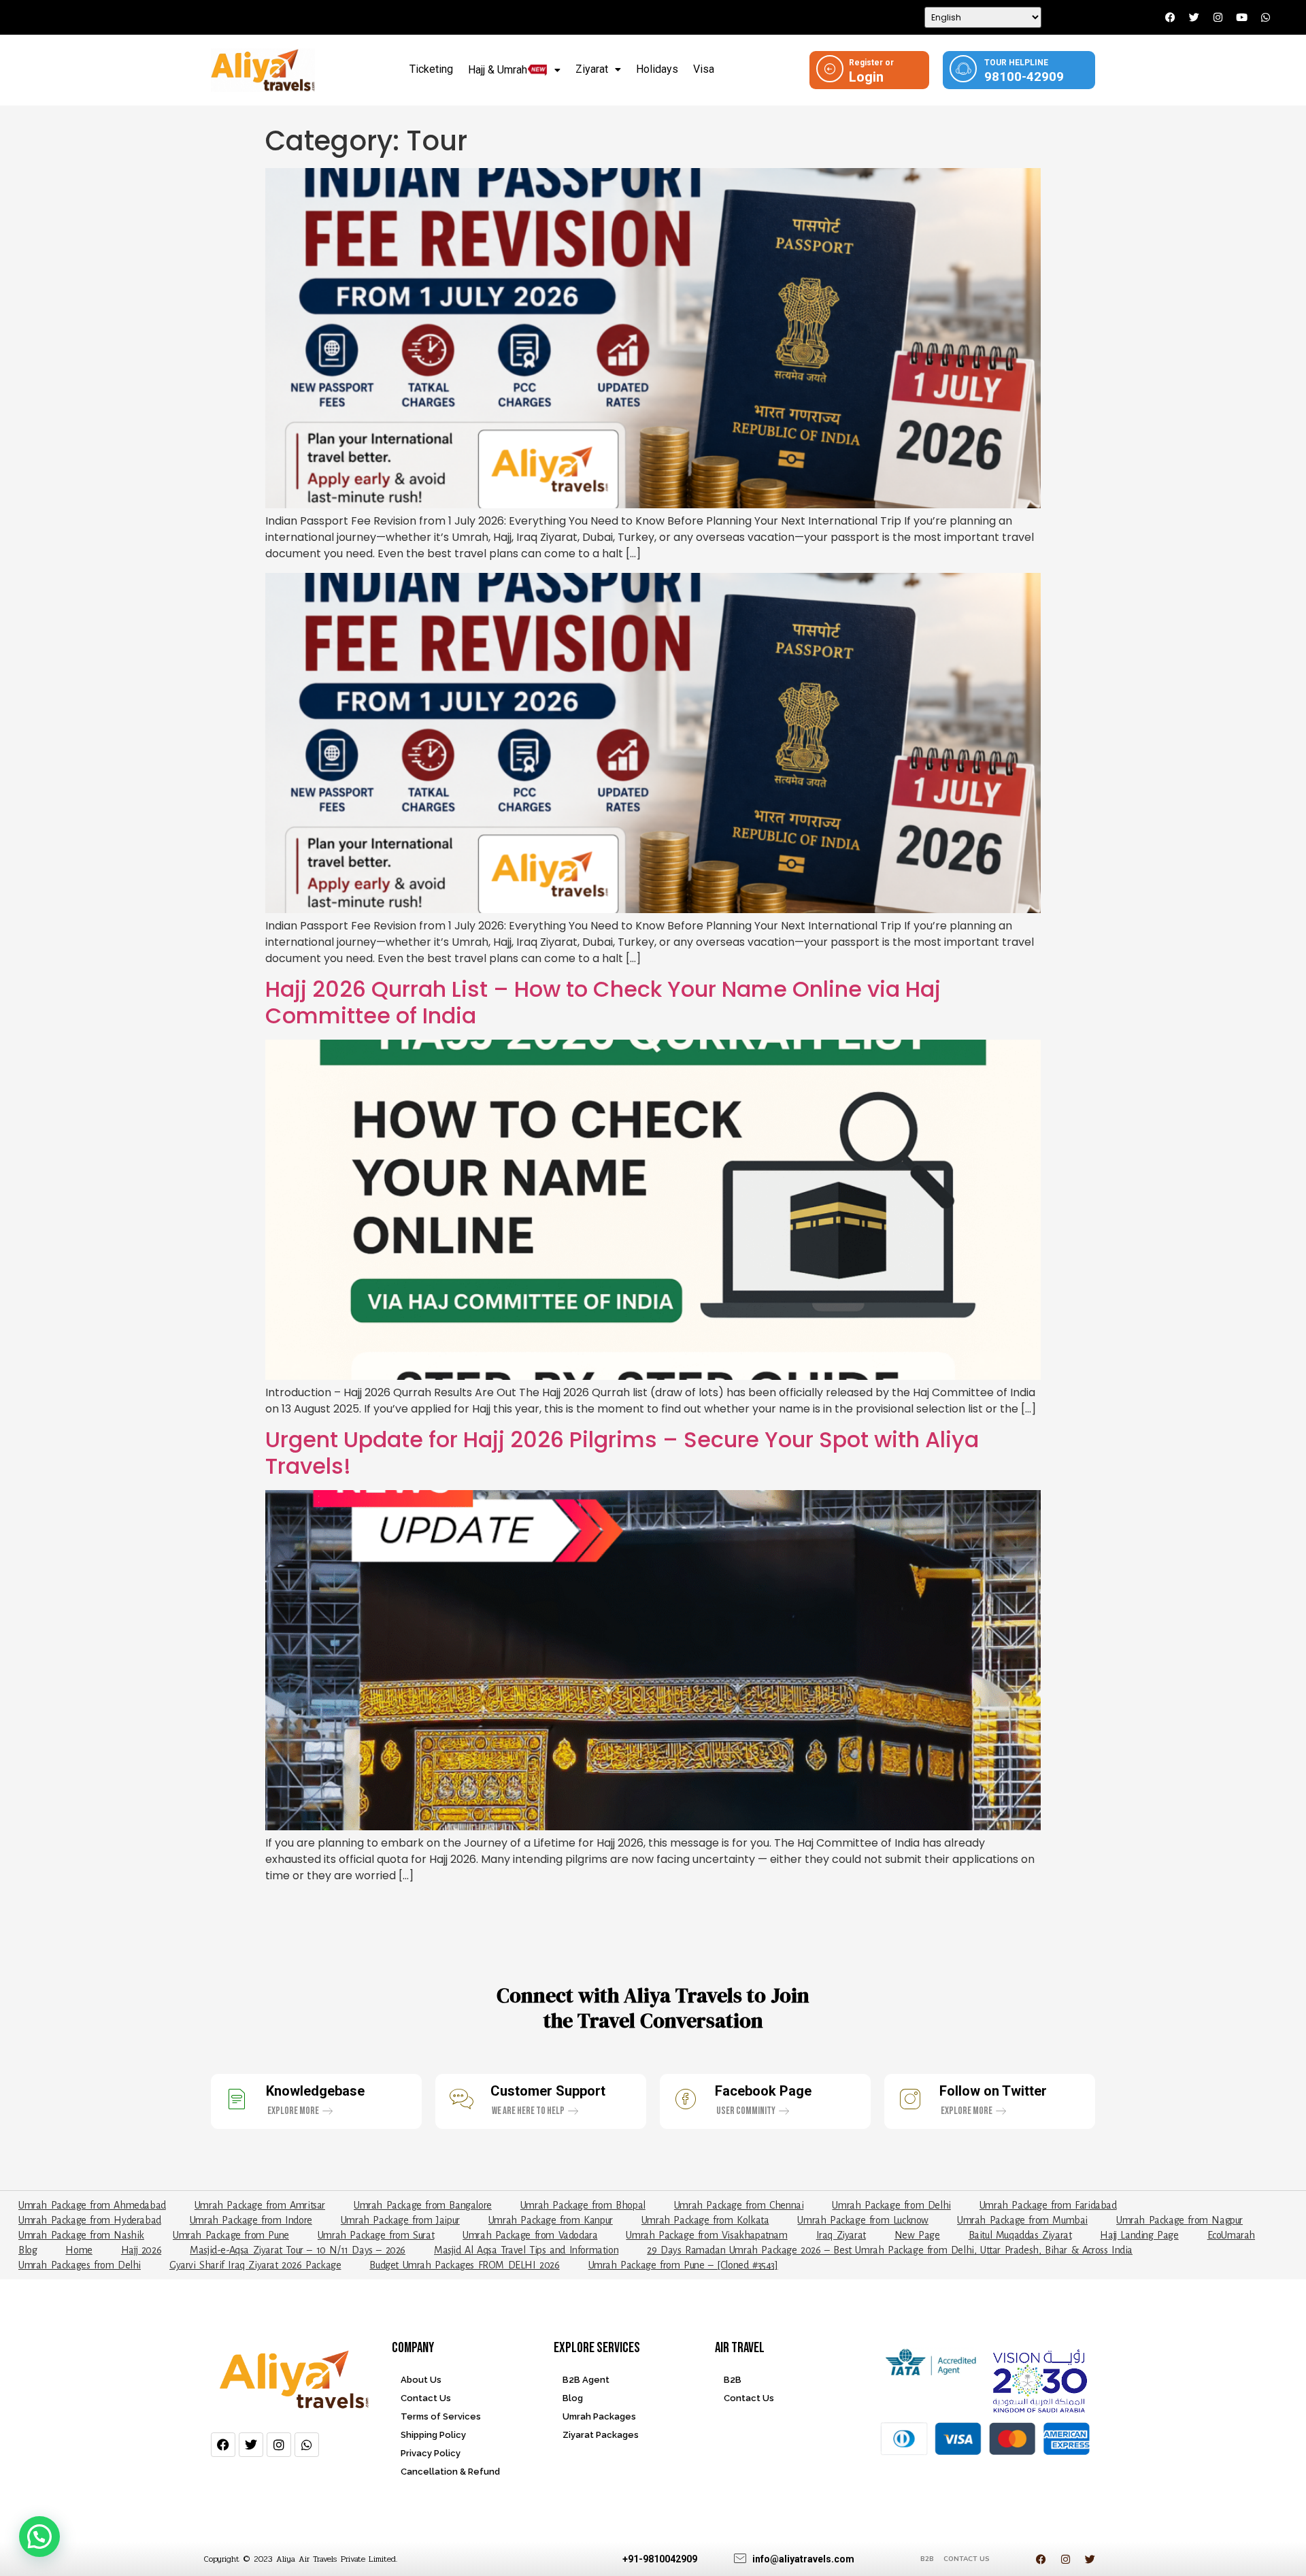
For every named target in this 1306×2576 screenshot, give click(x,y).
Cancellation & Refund (450, 2472)
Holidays (657, 69)
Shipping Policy (433, 2435)
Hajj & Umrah (498, 70)
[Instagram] (1218, 18)
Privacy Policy (431, 2453)
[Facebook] (1170, 18)
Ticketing (431, 69)
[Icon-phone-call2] (1289, 18)
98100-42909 (1024, 77)
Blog (573, 2398)
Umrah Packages (599, 2416)
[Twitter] (1194, 18)
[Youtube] (1241, 18)
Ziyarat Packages (601, 2435)
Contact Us (426, 2398)
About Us (421, 2380)
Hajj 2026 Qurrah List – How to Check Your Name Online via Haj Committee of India (603, 1002)
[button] (514, 70)
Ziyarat (592, 69)
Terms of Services (441, 2416)
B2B (733, 2380)
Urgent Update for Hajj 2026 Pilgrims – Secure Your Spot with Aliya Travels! (622, 1452)
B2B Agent (586, 2380)
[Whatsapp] (1265, 18)
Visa (704, 69)
